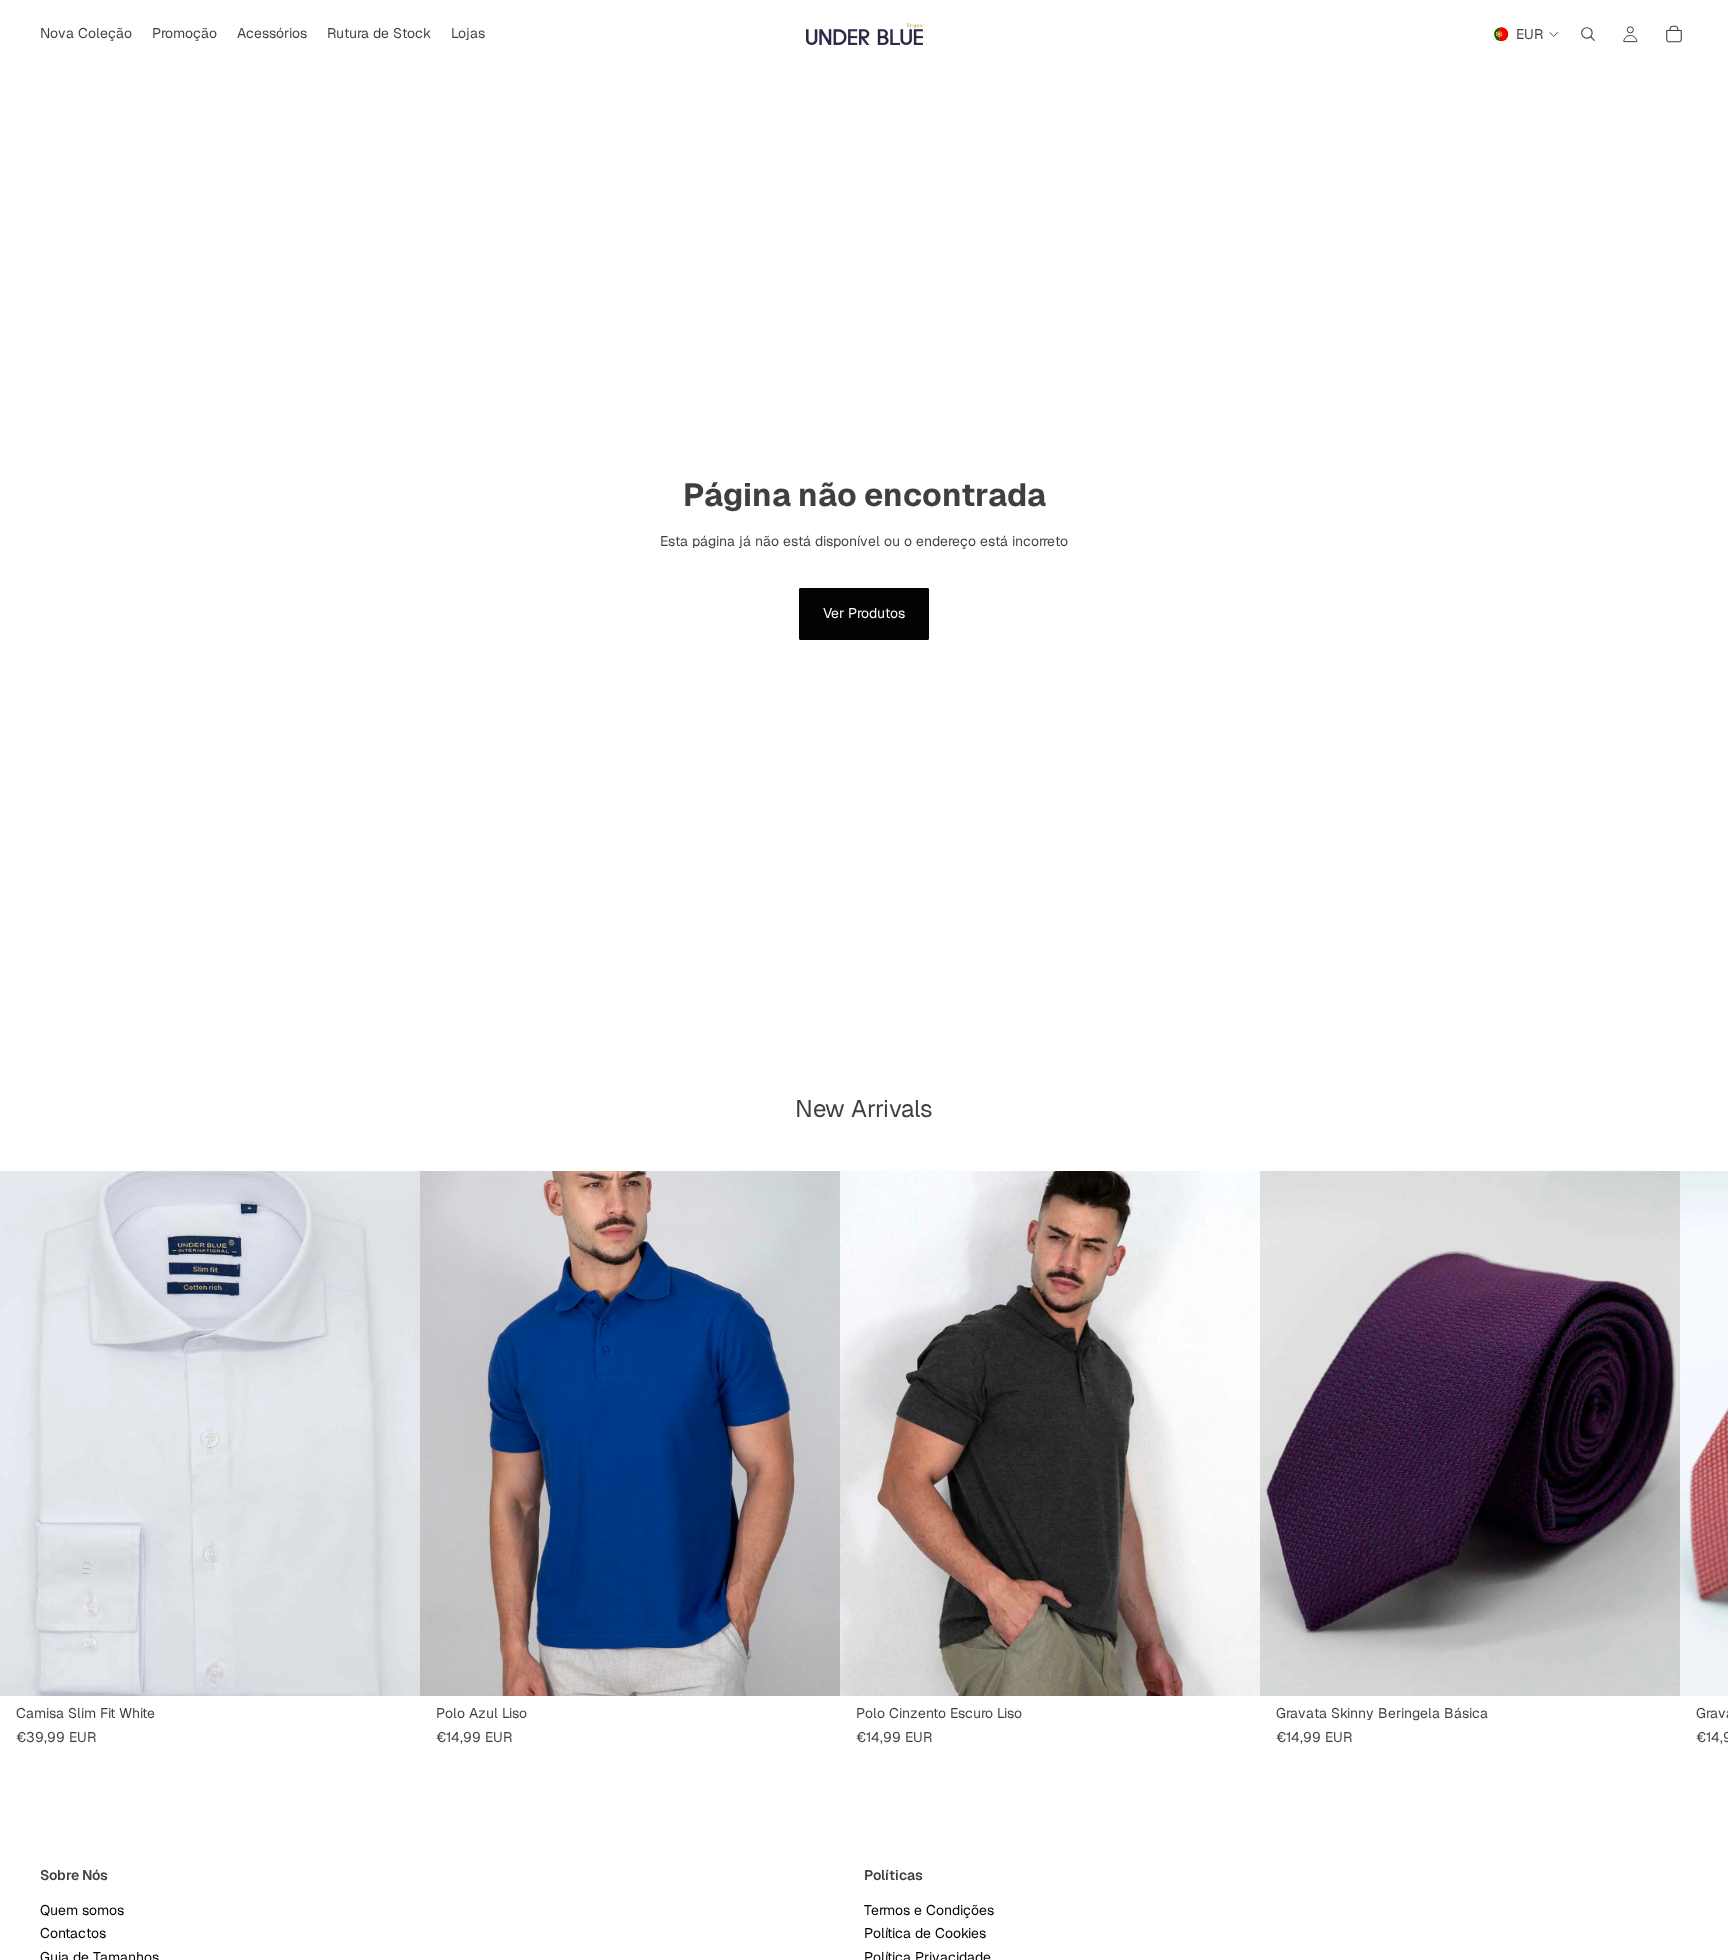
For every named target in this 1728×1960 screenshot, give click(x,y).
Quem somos (82, 1910)
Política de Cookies (925, 1934)
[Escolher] (389, 1665)
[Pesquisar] (1588, 34)
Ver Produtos (864, 613)
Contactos (73, 1934)
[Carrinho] (1674, 34)
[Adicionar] (1649, 1665)
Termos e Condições (929, 1910)
